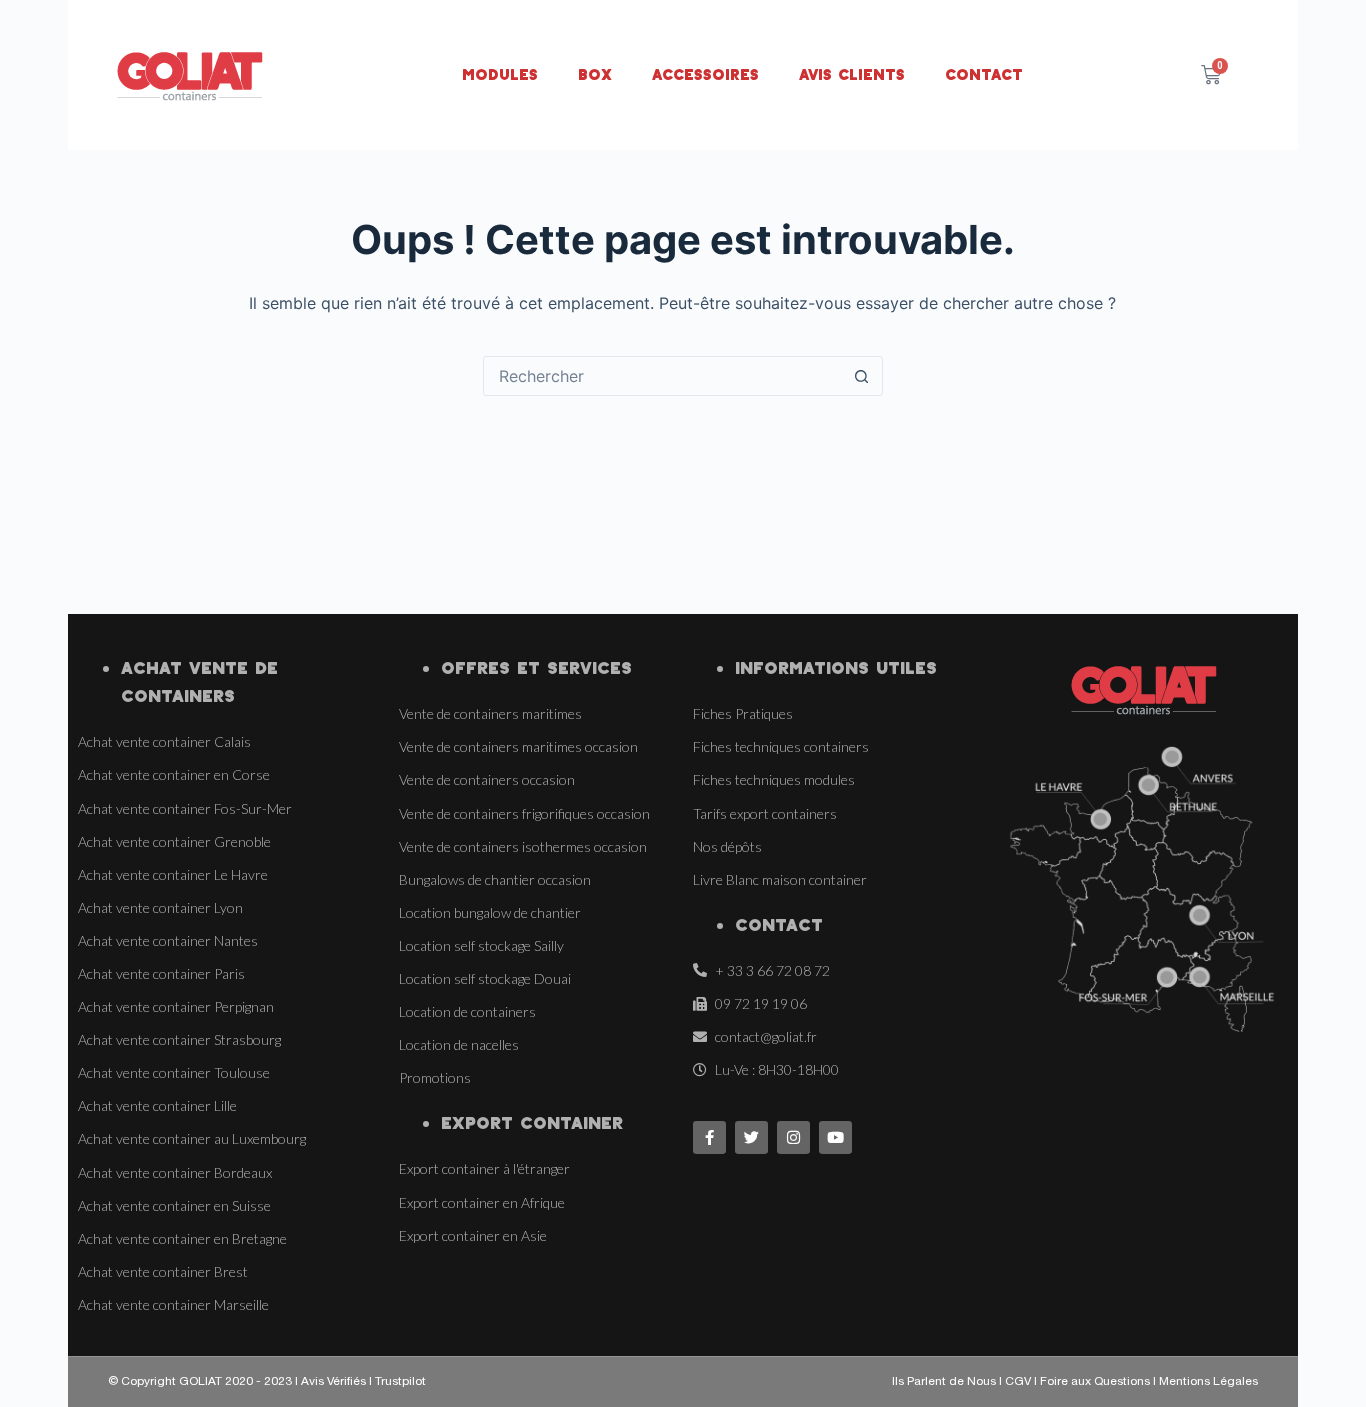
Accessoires (705, 74)
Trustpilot (400, 1382)
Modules (500, 74)
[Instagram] (793, 1137)
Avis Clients (852, 74)
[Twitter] (751, 1137)
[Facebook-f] (709, 1137)
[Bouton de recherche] (862, 376)
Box (595, 74)
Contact (984, 74)
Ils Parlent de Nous (944, 1382)
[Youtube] (835, 1137)
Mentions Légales (1208, 1382)
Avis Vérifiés (333, 1382)
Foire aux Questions (1095, 1382)
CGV (1019, 1382)
